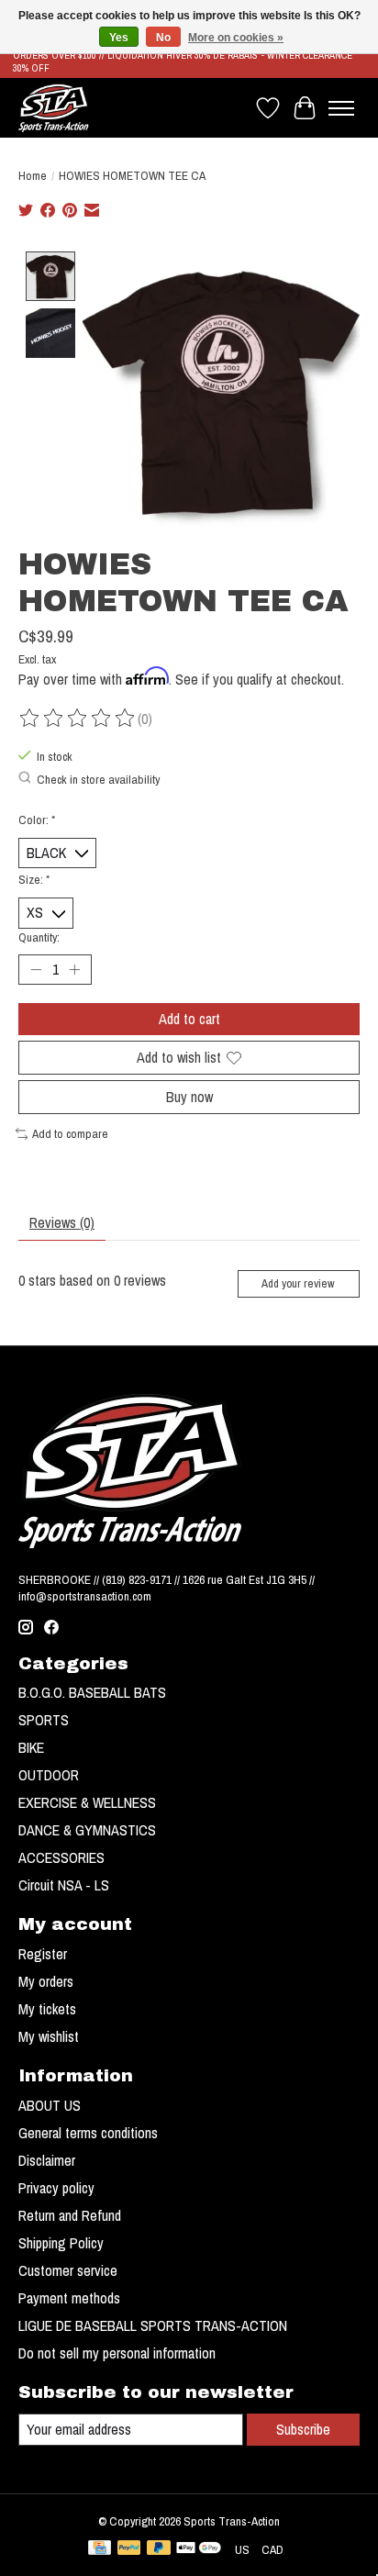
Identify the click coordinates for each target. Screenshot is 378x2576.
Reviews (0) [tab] (62, 1222)
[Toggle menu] (341, 108)
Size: (34, 879)
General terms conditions (88, 2133)
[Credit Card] (100, 2549)
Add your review (298, 1283)
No (163, 38)
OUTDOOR (49, 1775)
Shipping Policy (61, 2243)
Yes (119, 38)
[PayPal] (129, 2549)
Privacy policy (56, 2188)
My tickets (47, 2009)
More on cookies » (236, 38)
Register (43, 1954)
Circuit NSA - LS (64, 1885)
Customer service (68, 2270)
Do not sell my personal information (117, 2353)
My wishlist (49, 2036)
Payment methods (69, 2298)
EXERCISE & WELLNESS (87, 1802)
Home (33, 175)
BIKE (31, 1747)
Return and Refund (70, 2215)
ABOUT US (50, 2105)
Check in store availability (98, 779)
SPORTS (44, 1720)
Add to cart (189, 1019)
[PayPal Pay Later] (159, 2549)
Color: (37, 820)
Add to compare (70, 1133)
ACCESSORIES (61, 1857)
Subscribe (303, 2429)
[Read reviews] (78, 719)
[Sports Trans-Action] (54, 108)
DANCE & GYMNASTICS (87, 1830)
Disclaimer (47, 2160)
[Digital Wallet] (199, 2549)
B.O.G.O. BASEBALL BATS (92, 1692)
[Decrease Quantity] (36, 969)
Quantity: (39, 937)
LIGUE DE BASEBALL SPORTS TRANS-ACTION (153, 2325)
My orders (46, 1981)
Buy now (189, 1097)
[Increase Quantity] (74, 969)
